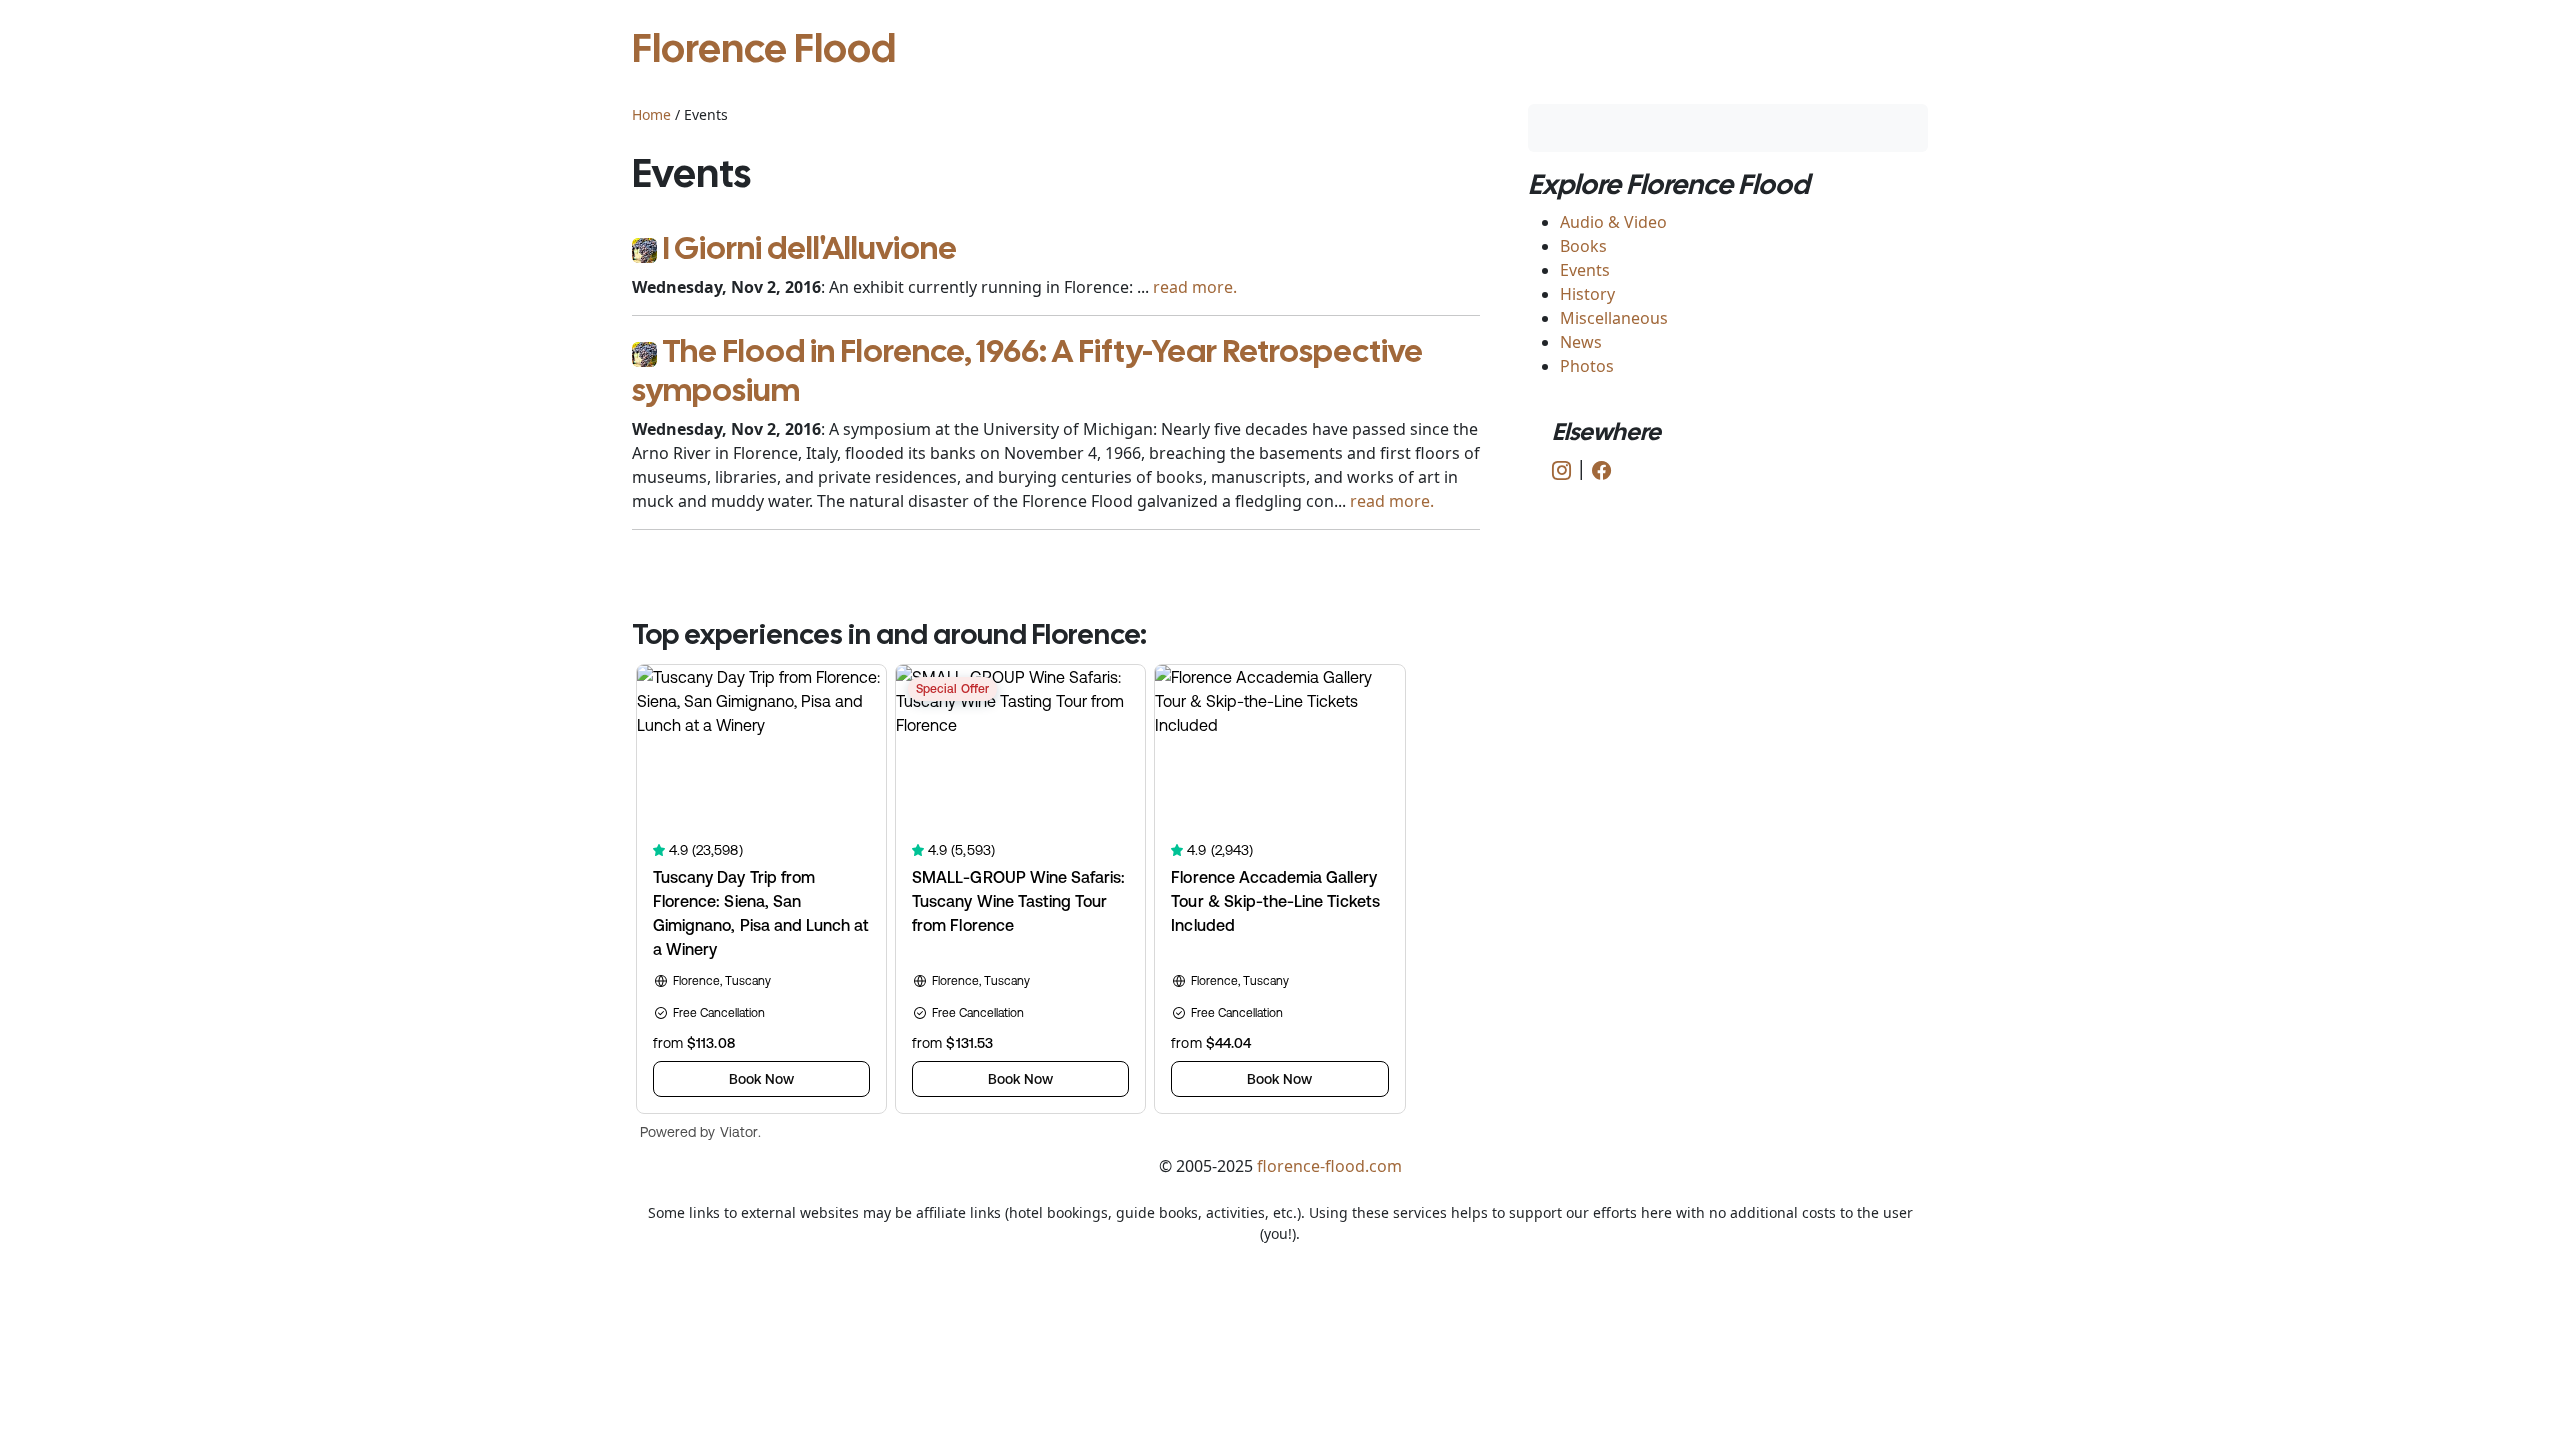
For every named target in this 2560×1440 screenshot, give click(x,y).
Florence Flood (764, 48)
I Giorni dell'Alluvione (809, 248)
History (1587, 294)
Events (1585, 270)
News (1581, 342)
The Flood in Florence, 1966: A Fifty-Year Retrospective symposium (1027, 370)
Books (1583, 246)
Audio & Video (1613, 222)
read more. (1195, 287)
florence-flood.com (1329, 1166)
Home (651, 114)
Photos (1587, 366)
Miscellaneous (1614, 318)
